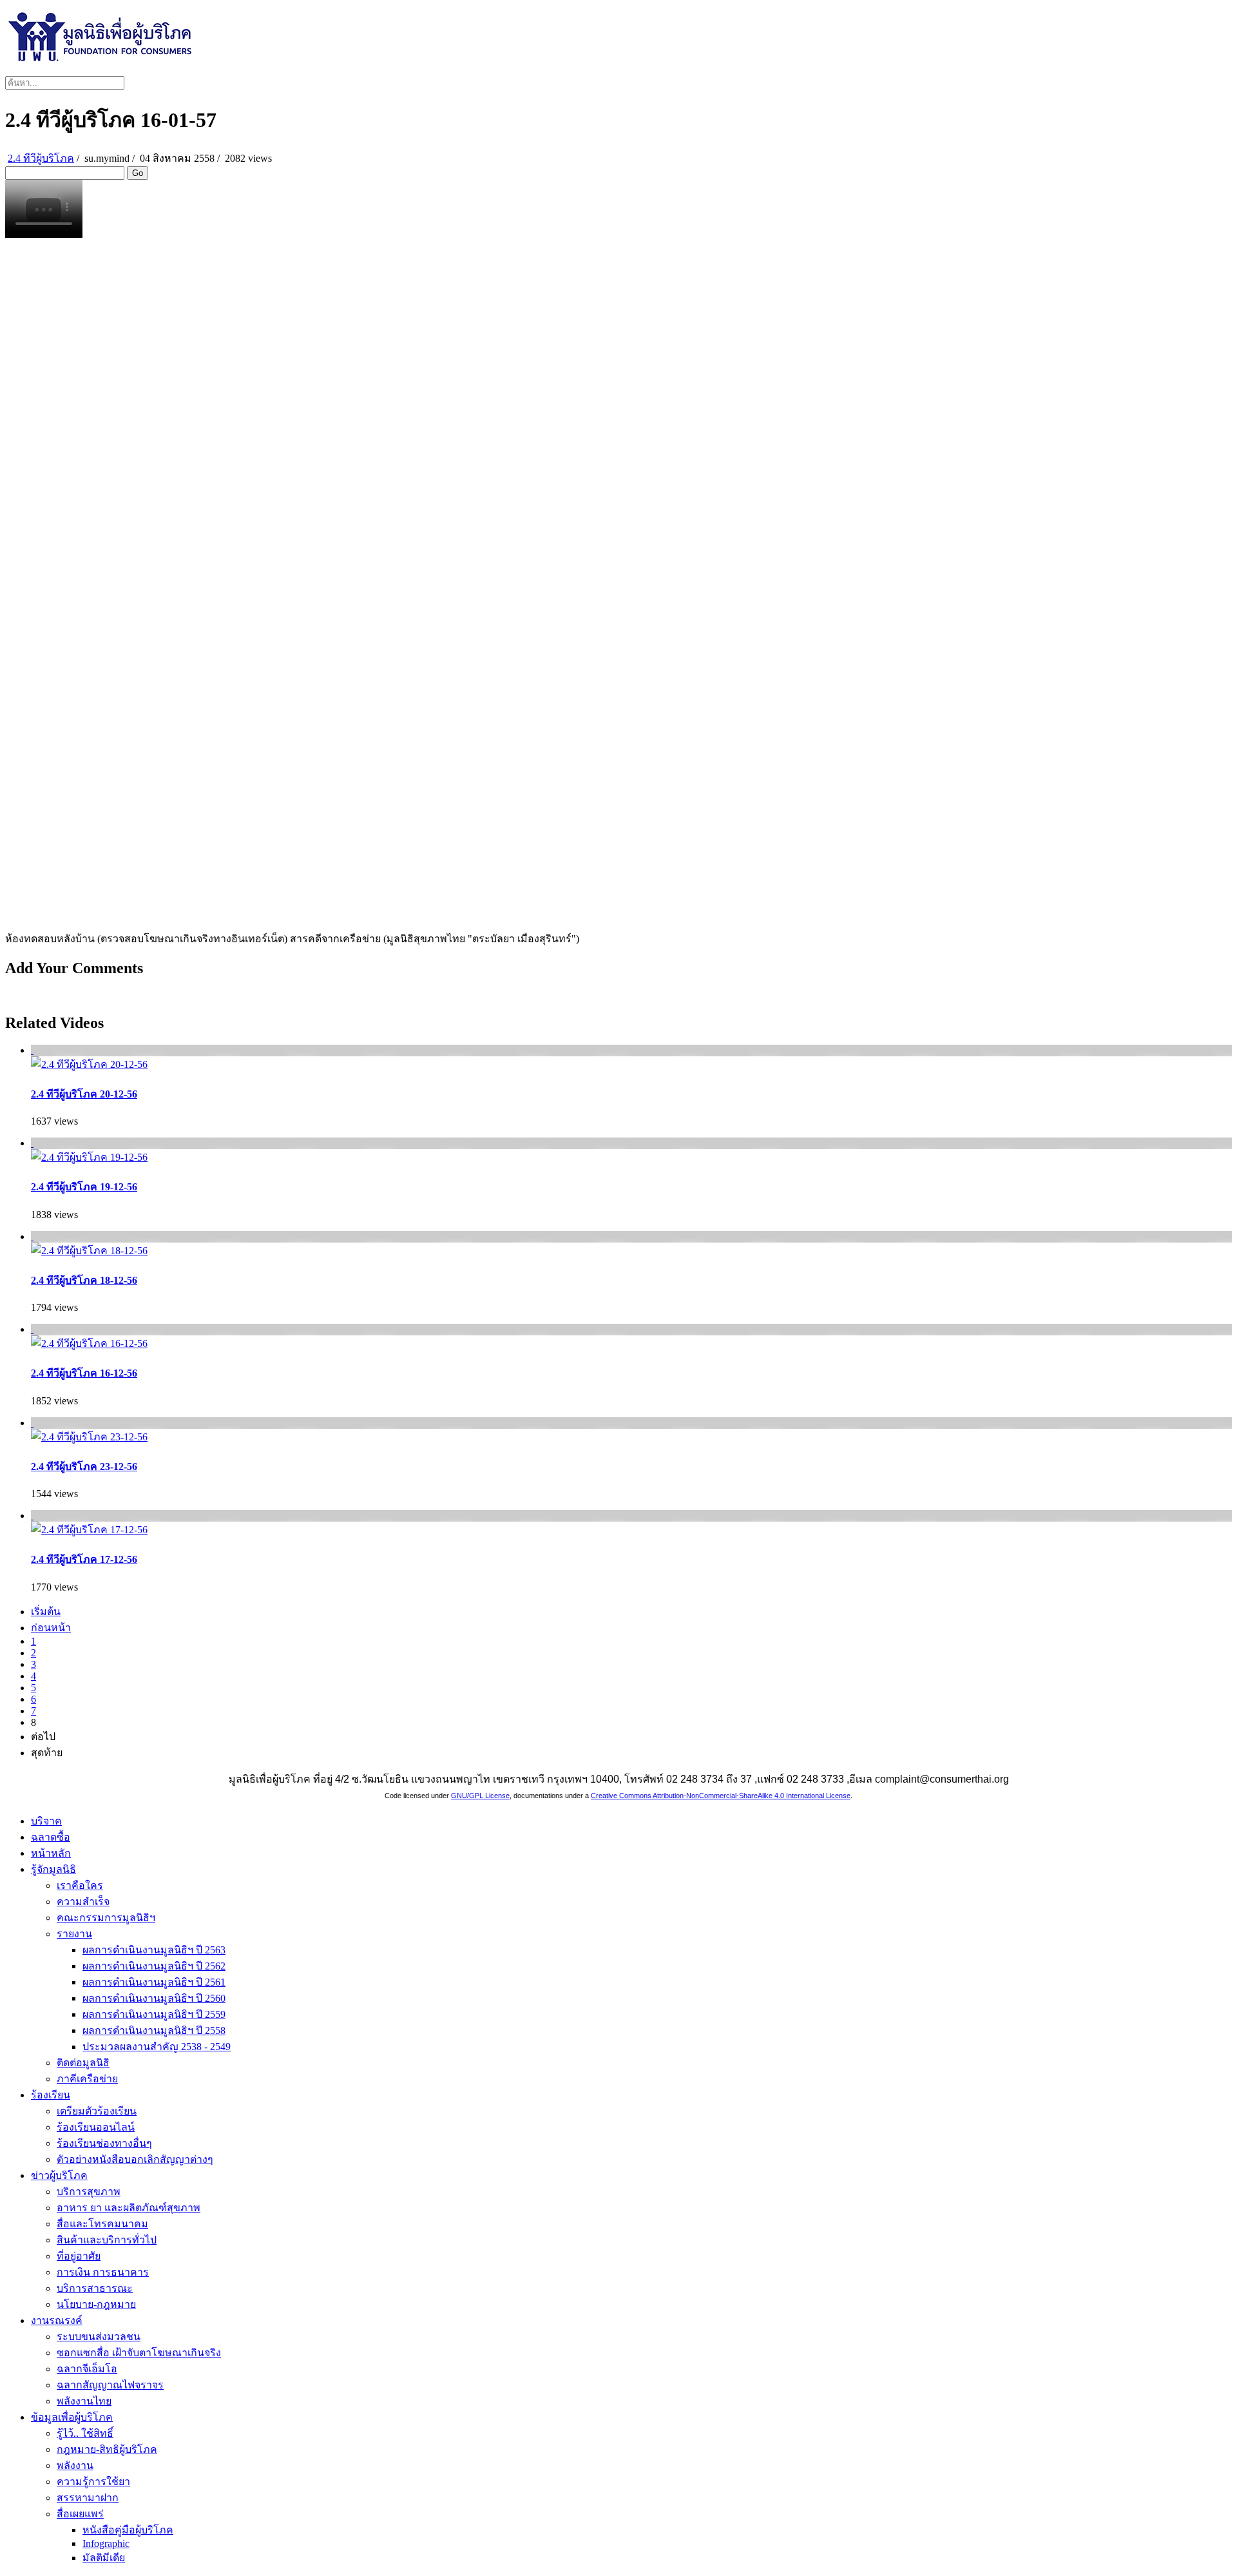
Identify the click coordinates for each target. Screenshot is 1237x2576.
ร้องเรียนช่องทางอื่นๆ (104, 2143)
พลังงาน (75, 2465)
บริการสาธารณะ (95, 2288)
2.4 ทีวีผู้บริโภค (41, 158)
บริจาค (46, 1821)
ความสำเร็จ (83, 1902)
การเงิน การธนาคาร (103, 2272)
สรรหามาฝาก (88, 2498)
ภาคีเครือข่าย (87, 2079)
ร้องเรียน (51, 2095)
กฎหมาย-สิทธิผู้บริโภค (107, 2449)
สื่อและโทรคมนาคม (102, 2224)
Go (138, 173)
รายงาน (74, 1934)
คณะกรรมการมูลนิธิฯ (106, 1918)
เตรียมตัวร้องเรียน (97, 2111)
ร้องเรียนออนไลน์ (96, 2127)
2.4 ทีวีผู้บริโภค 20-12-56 (84, 1094)
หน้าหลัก (51, 1853)
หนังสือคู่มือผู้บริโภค (128, 2530)
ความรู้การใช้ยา (93, 2482)
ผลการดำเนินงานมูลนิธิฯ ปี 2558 (154, 2030)
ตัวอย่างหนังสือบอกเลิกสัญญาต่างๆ (135, 2159)
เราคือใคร (80, 1885)
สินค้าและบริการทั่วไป (107, 2240)
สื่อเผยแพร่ (80, 2514)
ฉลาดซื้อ (51, 1837)
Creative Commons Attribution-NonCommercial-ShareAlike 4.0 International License (721, 1796)
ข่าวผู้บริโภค (59, 2175)
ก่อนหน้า (51, 1628)
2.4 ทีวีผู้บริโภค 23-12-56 (84, 1467)
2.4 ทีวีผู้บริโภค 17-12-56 (84, 1559)
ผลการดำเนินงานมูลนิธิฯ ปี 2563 (154, 1950)
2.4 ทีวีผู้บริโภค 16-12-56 (84, 1373)
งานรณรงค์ (57, 2320)
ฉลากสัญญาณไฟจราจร (110, 2385)
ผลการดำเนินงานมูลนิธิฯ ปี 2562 (154, 1966)
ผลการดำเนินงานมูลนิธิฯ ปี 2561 (154, 1982)
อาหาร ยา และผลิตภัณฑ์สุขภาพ (129, 2208)
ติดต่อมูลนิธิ (83, 2063)
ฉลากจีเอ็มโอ (87, 2369)
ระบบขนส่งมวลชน (99, 2337)
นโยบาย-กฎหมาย (96, 2304)
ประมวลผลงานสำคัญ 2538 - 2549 (157, 2047)
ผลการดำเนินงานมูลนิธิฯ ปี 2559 (154, 2014)
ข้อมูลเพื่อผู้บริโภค (72, 2417)
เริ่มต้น (46, 1612)
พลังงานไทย (84, 2401)
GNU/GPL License (480, 1796)
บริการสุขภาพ (89, 2192)
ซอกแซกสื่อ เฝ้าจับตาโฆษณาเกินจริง (139, 2353)
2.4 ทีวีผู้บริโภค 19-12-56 (84, 1187)
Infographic (106, 2543)
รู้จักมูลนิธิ (53, 1869)
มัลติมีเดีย (104, 2558)
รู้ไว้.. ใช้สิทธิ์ (85, 2433)
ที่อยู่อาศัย (79, 2256)
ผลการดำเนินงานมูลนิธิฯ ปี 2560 (154, 1998)
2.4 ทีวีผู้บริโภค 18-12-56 (84, 1280)
